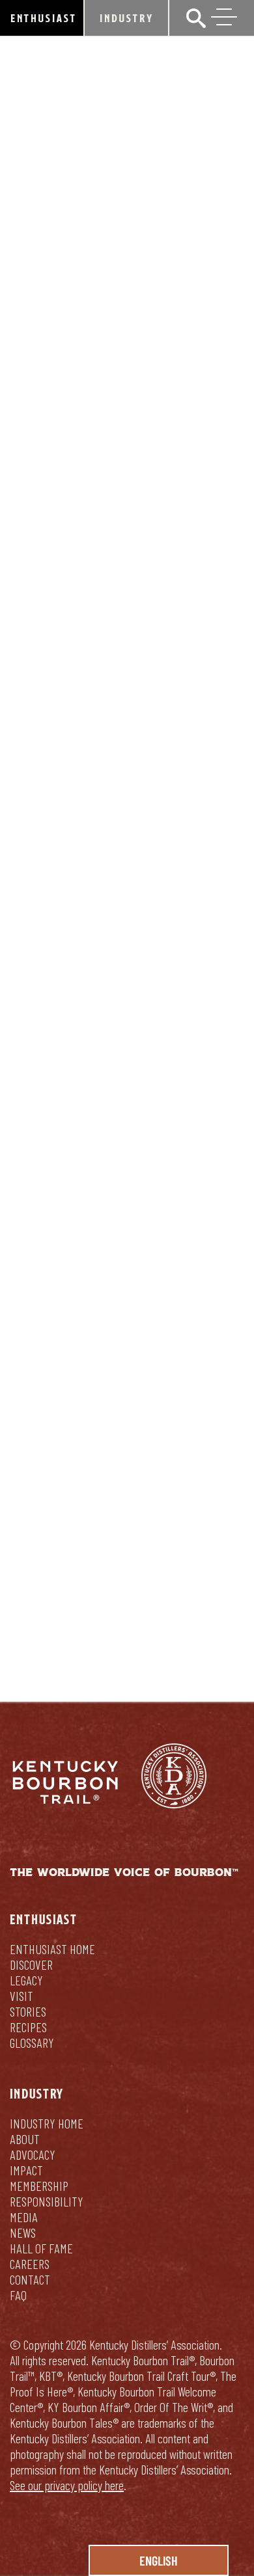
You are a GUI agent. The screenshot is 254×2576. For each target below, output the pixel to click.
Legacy (26, 1980)
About (25, 2139)
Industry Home (47, 2123)
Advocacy (33, 2154)
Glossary (32, 2043)
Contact (30, 2279)
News (23, 2233)
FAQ (18, 2295)
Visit (21, 1996)
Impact (26, 2170)
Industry (127, 18)
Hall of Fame (41, 2248)
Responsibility (47, 2201)
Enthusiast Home (52, 1949)
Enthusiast (44, 18)
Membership (39, 2186)
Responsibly (181, 1613)
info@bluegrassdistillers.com (99, 1305)
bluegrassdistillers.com (70, 1437)
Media (24, 2217)
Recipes (28, 2027)
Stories (28, 2011)
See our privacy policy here (67, 2485)
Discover (31, 1965)
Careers (30, 2264)
